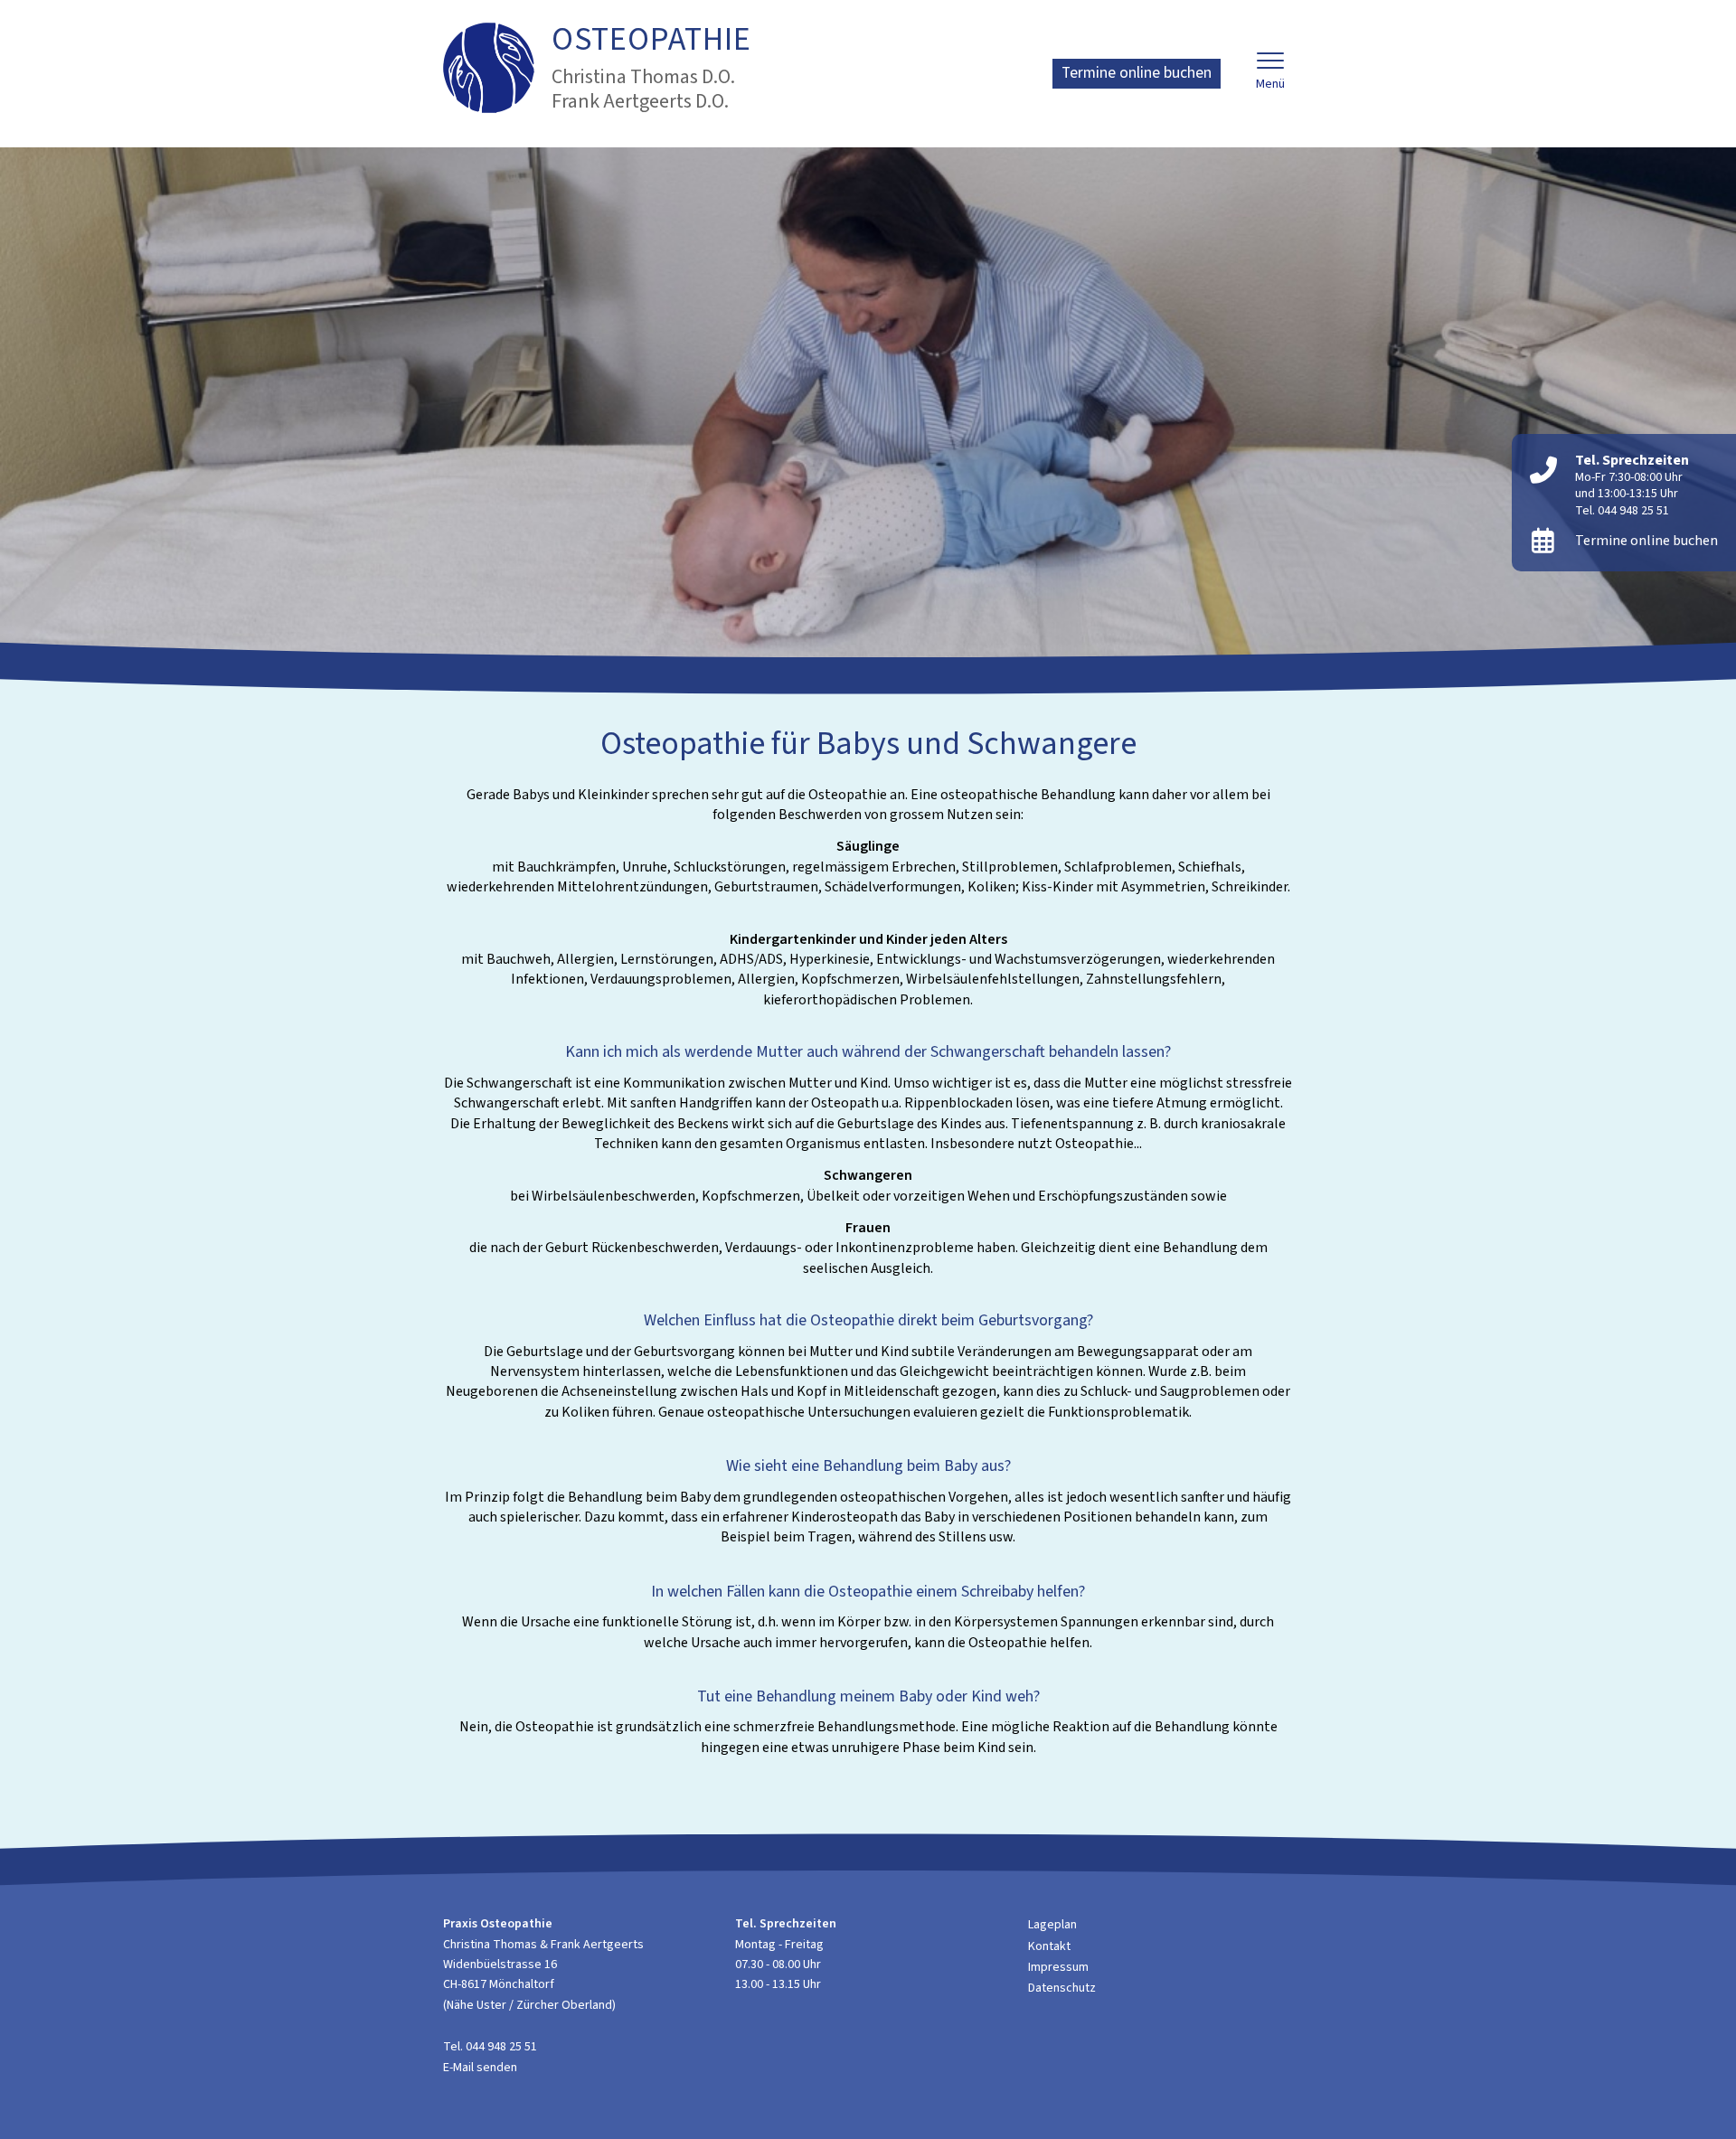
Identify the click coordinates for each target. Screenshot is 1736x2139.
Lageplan (1052, 1925)
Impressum (1058, 1967)
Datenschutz (1062, 1988)
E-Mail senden (480, 2068)
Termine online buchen (1137, 73)
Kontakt (1049, 1946)
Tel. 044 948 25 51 (1622, 511)
